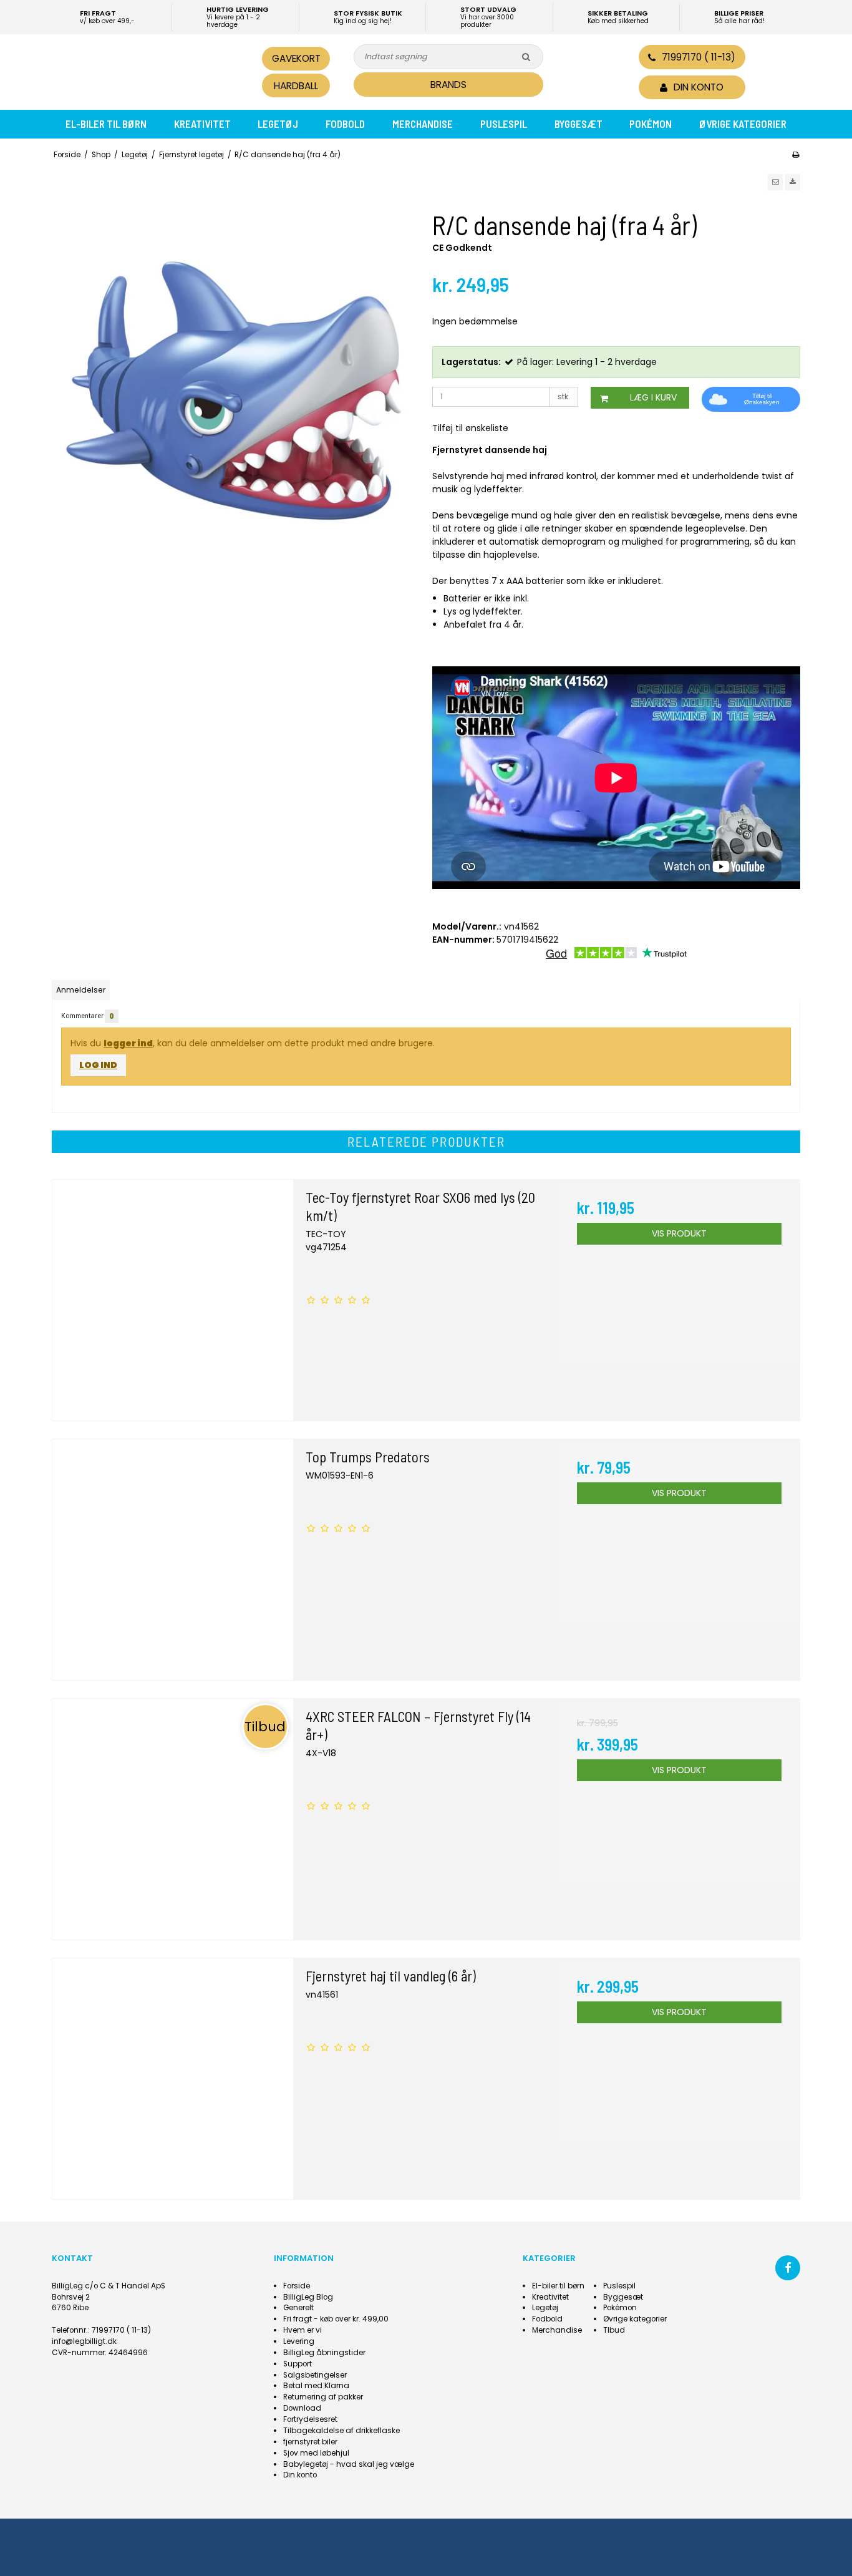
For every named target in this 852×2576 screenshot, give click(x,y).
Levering (299, 2341)
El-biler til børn (106, 124)
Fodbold (345, 124)
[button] (775, 182)
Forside (297, 2286)
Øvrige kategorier (743, 124)
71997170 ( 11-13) (699, 57)
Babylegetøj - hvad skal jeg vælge (349, 2464)
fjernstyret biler (310, 2442)
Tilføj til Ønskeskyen (762, 399)
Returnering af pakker (323, 2397)
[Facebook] (788, 2268)
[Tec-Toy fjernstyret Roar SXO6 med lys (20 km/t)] (173, 1300)
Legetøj (278, 124)
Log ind (98, 1065)
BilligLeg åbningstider (324, 2353)
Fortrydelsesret (310, 2419)
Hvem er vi (303, 2330)
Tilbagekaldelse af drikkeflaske (341, 2431)
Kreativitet (202, 124)
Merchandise (423, 124)
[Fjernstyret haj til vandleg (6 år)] (173, 2079)
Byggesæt (578, 124)
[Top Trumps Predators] (173, 1560)
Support (298, 2364)
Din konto (300, 2475)
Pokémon (651, 124)
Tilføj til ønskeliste (470, 428)
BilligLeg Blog (308, 2297)
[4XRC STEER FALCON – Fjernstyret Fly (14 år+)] (173, 1819)
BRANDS (448, 85)
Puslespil (504, 124)
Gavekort (296, 58)
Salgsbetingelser (315, 2375)
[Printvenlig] (796, 155)
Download (302, 2408)
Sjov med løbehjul (316, 2453)
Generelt (298, 2308)
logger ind (128, 1043)
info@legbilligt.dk (84, 2341)
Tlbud (614, 2330)
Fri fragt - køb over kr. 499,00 (336, 2319)
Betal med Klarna (316, 2386)
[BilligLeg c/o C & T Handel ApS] (138, 70)
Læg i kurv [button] (653, 397)
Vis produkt (679, 1233)
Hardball (296, 86)
